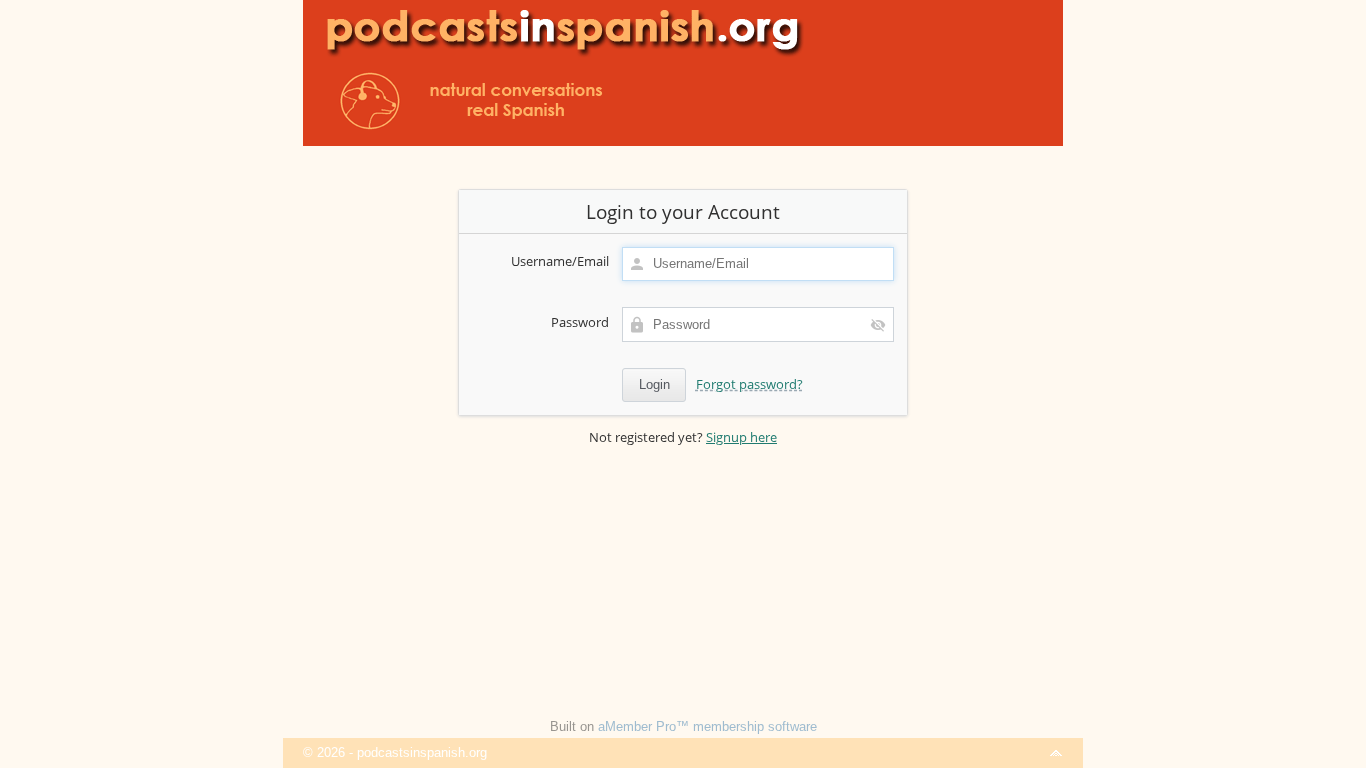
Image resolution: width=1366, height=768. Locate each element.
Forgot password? (749, 384)
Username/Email (560, 261)
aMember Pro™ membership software (707, 726)
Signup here (741, 437)
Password (580, 322)
